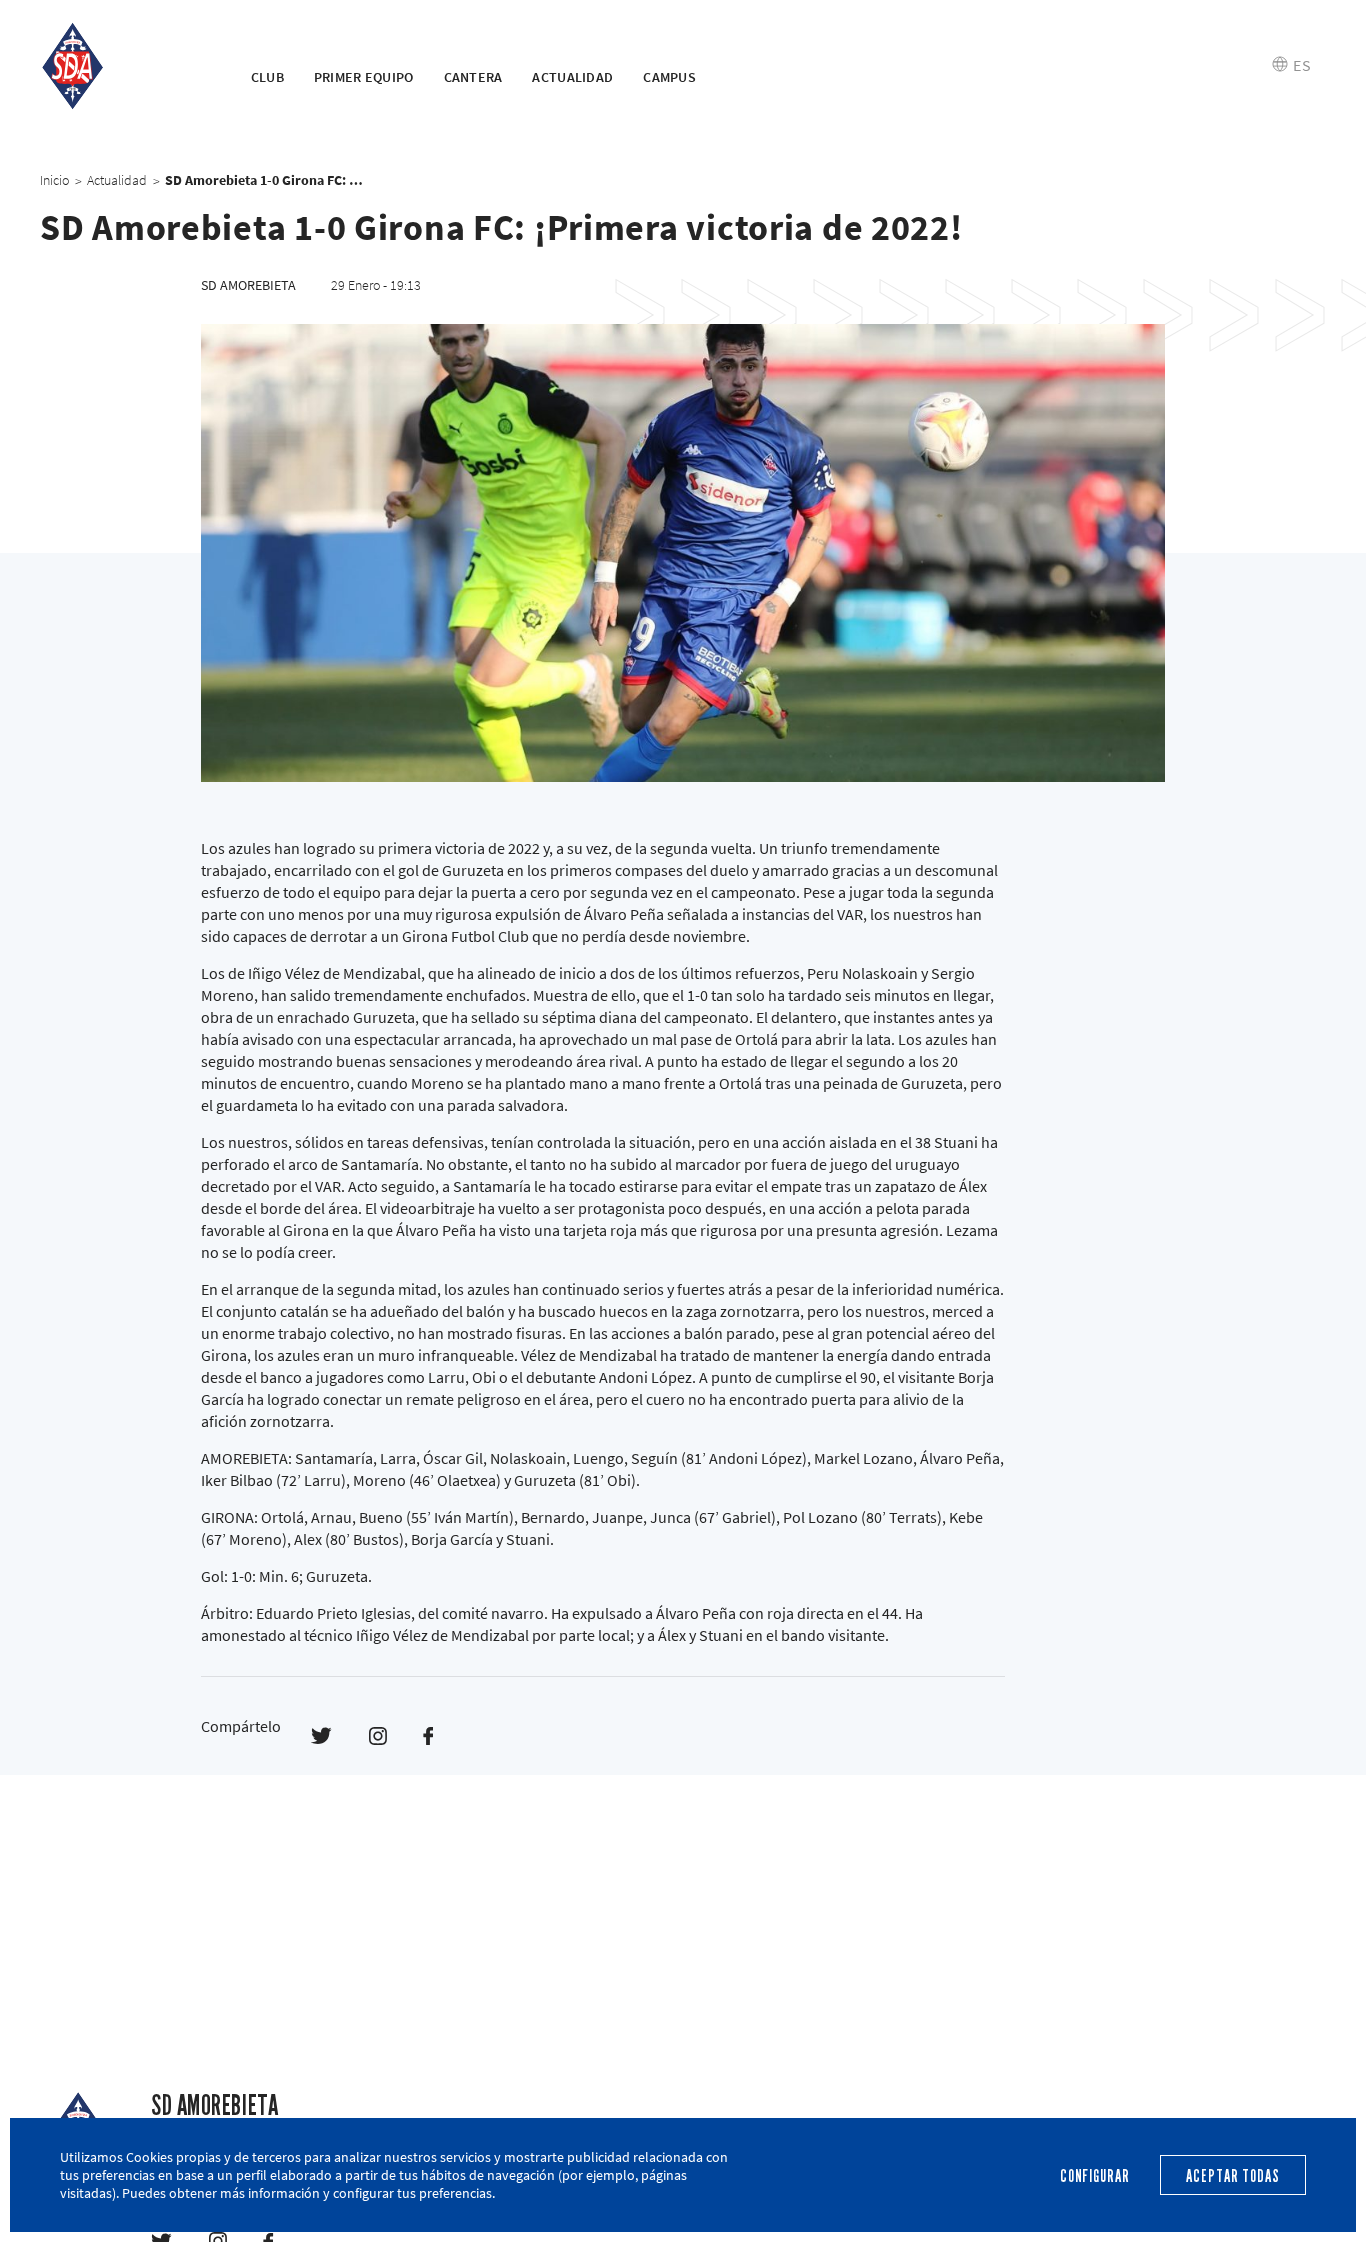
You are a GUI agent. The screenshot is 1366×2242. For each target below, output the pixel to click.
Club (267, 77)
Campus (669, 77)
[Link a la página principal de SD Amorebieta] (120, 65)
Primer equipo (364, 77)
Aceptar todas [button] (1232, 2176)
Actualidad (572, 77)
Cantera (473, 77)
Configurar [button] (1095, 2176)
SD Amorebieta (214, 2105)
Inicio (54, 180)
